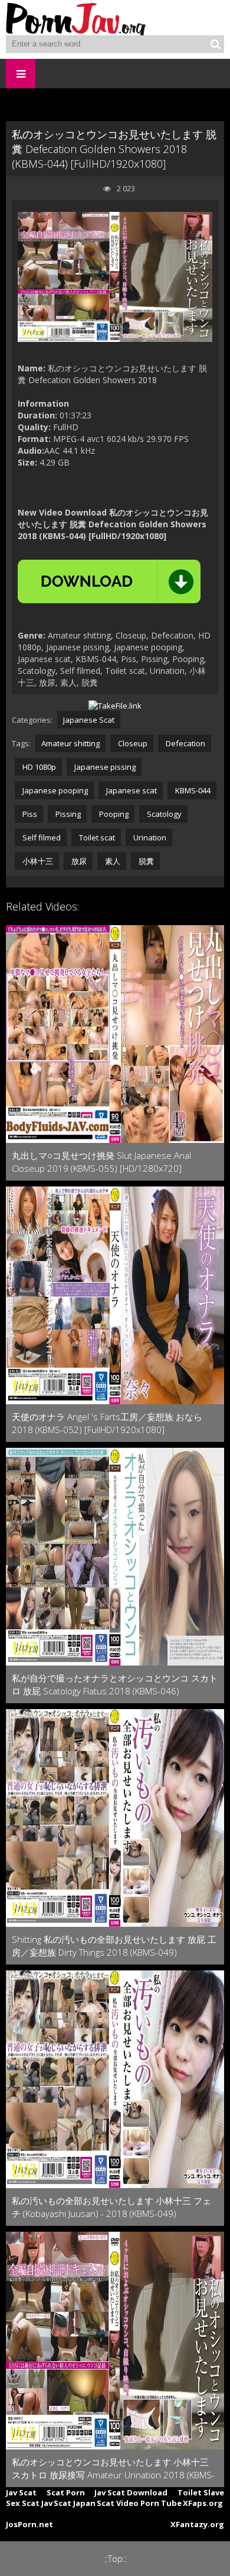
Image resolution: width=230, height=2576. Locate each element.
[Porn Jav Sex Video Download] (77, 18)
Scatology (163, 814)
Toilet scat (96, 837)
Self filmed (41, 837)
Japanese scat (131, 790)
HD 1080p (38, 767)
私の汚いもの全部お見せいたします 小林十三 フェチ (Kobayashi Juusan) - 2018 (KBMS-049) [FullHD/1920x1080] (111, 2207)
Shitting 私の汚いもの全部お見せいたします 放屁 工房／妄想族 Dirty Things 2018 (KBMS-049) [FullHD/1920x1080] (114, 1946)
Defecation (185, 743)
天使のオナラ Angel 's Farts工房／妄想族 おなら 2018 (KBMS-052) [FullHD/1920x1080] (107, 1423)
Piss (29, 814)
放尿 (78, 861)
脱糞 (145, 861)
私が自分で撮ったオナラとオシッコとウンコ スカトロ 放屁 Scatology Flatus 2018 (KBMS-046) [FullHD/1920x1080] (115, 1685)
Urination (149, 837)
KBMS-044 (192, 790)
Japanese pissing (104, 767)
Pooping (113, 814)
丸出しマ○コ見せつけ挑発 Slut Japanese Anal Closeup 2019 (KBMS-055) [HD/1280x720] (101, 1162)
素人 (112, 861)
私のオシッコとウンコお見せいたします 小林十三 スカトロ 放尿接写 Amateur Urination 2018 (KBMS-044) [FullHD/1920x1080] (113, 2469)
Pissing (67, 814)
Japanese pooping (54, 790)
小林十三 (37, 861)
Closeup (132, 743)
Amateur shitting (70, 743)
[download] (109, 581)
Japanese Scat (89, 720)
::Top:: (115, 2559)
